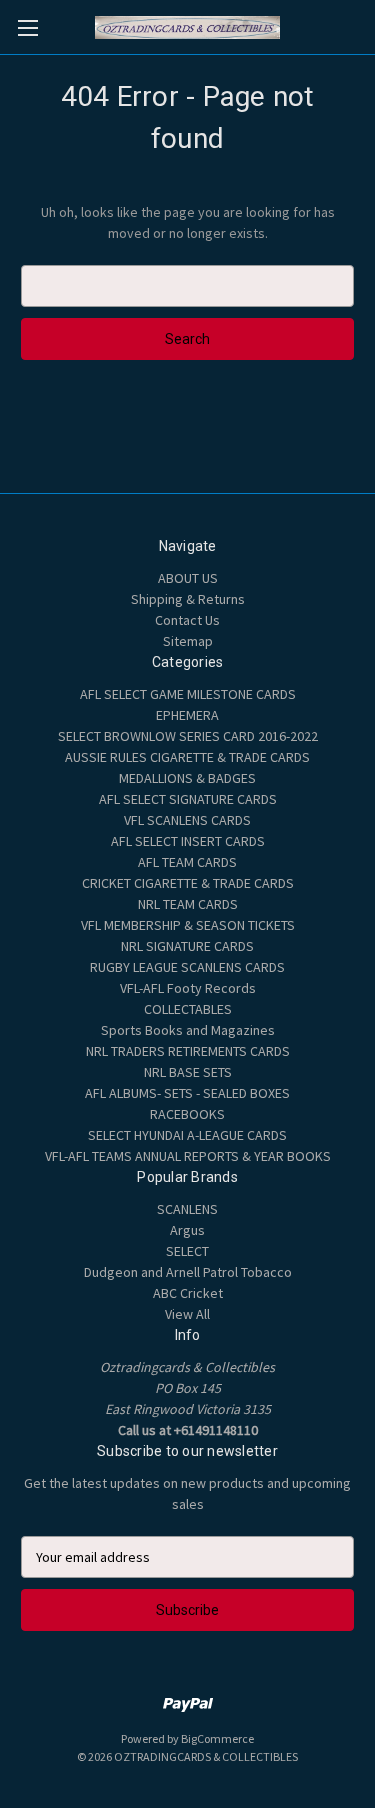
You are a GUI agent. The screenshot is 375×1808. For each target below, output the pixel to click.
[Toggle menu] (27, 27)
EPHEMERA (187, 715)
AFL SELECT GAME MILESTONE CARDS (188, 694)
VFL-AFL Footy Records (188, 988)
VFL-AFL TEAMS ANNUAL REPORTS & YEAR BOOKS (188, 1156)
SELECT (187, 1251)
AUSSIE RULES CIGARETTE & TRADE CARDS (187, 757)
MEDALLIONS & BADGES (187, 778)
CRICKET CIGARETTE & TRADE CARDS (188, 883)
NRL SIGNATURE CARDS (187, 946)
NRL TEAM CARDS (188, 904)
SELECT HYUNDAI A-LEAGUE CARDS (187, 1135)
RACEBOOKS (187, 1114)
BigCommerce (217, 1738)
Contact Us (187, 620)
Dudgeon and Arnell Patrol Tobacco (188, 1272)
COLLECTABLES (188, 1009)
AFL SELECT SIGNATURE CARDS (188, 799)
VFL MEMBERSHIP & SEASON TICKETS (188, 925)
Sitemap (188, 641)
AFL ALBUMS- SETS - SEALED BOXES (187, 1093)
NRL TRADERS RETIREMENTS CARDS (188, 1051)
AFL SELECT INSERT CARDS (188, 841)
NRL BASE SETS (188, 1072)
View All (187, 1314)
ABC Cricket (188, 1293)
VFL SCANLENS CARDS (187, 820)
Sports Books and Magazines (188, 1030)
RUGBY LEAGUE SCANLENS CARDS (187, 967)
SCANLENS (187, 1209)
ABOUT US (188, 578)
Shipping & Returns (188, 599)
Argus (187, 1230)
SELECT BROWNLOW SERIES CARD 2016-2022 (188, 736)
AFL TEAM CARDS (187, 862)
